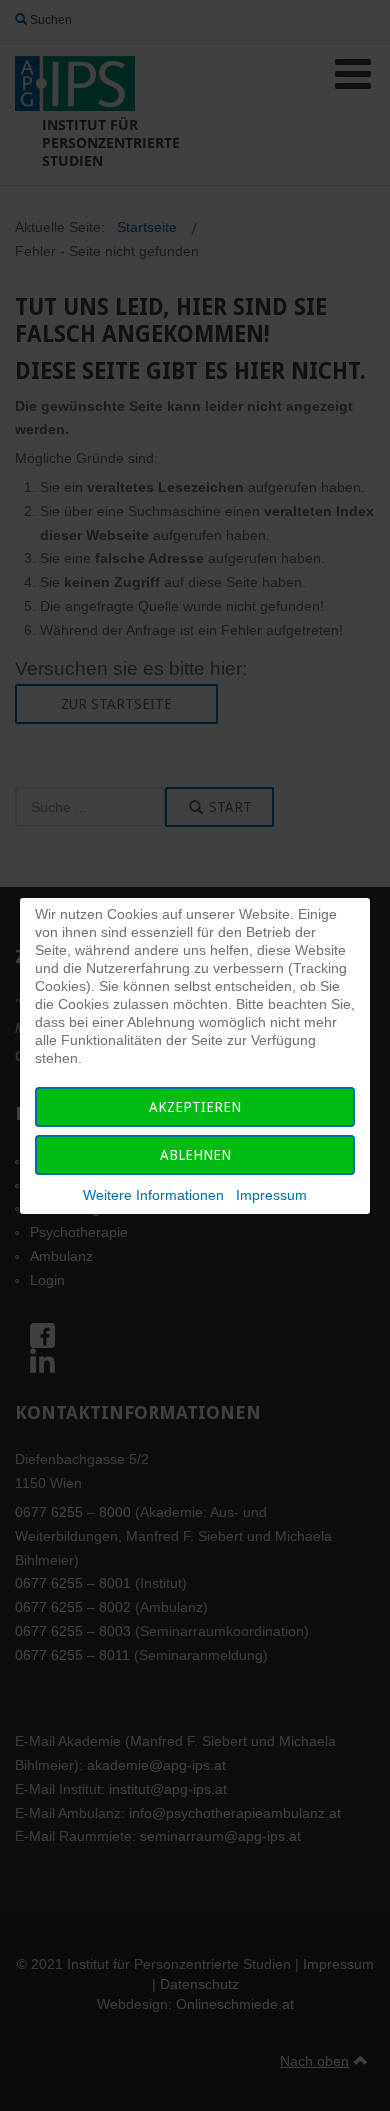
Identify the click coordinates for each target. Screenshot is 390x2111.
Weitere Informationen (153, 1195)
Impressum (271, 1195)
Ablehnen (195, 1155)
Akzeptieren (195, 1107)
